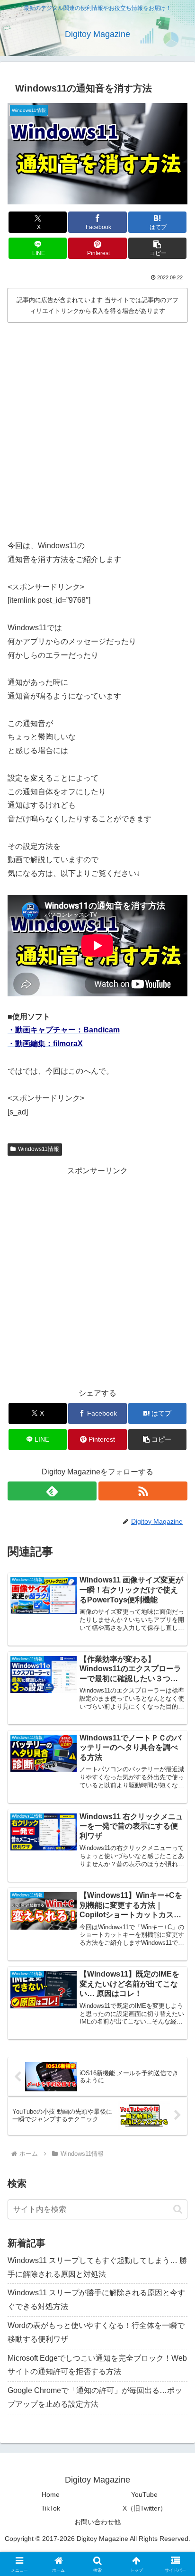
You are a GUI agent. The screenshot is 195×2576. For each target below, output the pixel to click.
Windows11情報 (39, 1149)
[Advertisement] (97, 428)
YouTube (144, 2494)
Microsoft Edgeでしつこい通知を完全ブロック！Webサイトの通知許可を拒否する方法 (97, 2365)
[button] (158, 248)
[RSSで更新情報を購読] (143, 1491)
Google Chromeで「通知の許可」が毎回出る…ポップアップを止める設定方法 (95, 2397)
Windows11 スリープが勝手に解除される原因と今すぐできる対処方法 (96, 2300)
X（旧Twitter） (145, 2508)
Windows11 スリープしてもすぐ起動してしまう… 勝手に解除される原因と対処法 (97, 2267)
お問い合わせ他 (97, 2522)
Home (51, 2494)
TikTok (51, 2508)
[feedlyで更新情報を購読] (52, 1491)
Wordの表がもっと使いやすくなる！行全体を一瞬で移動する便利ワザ (96, 2332)
